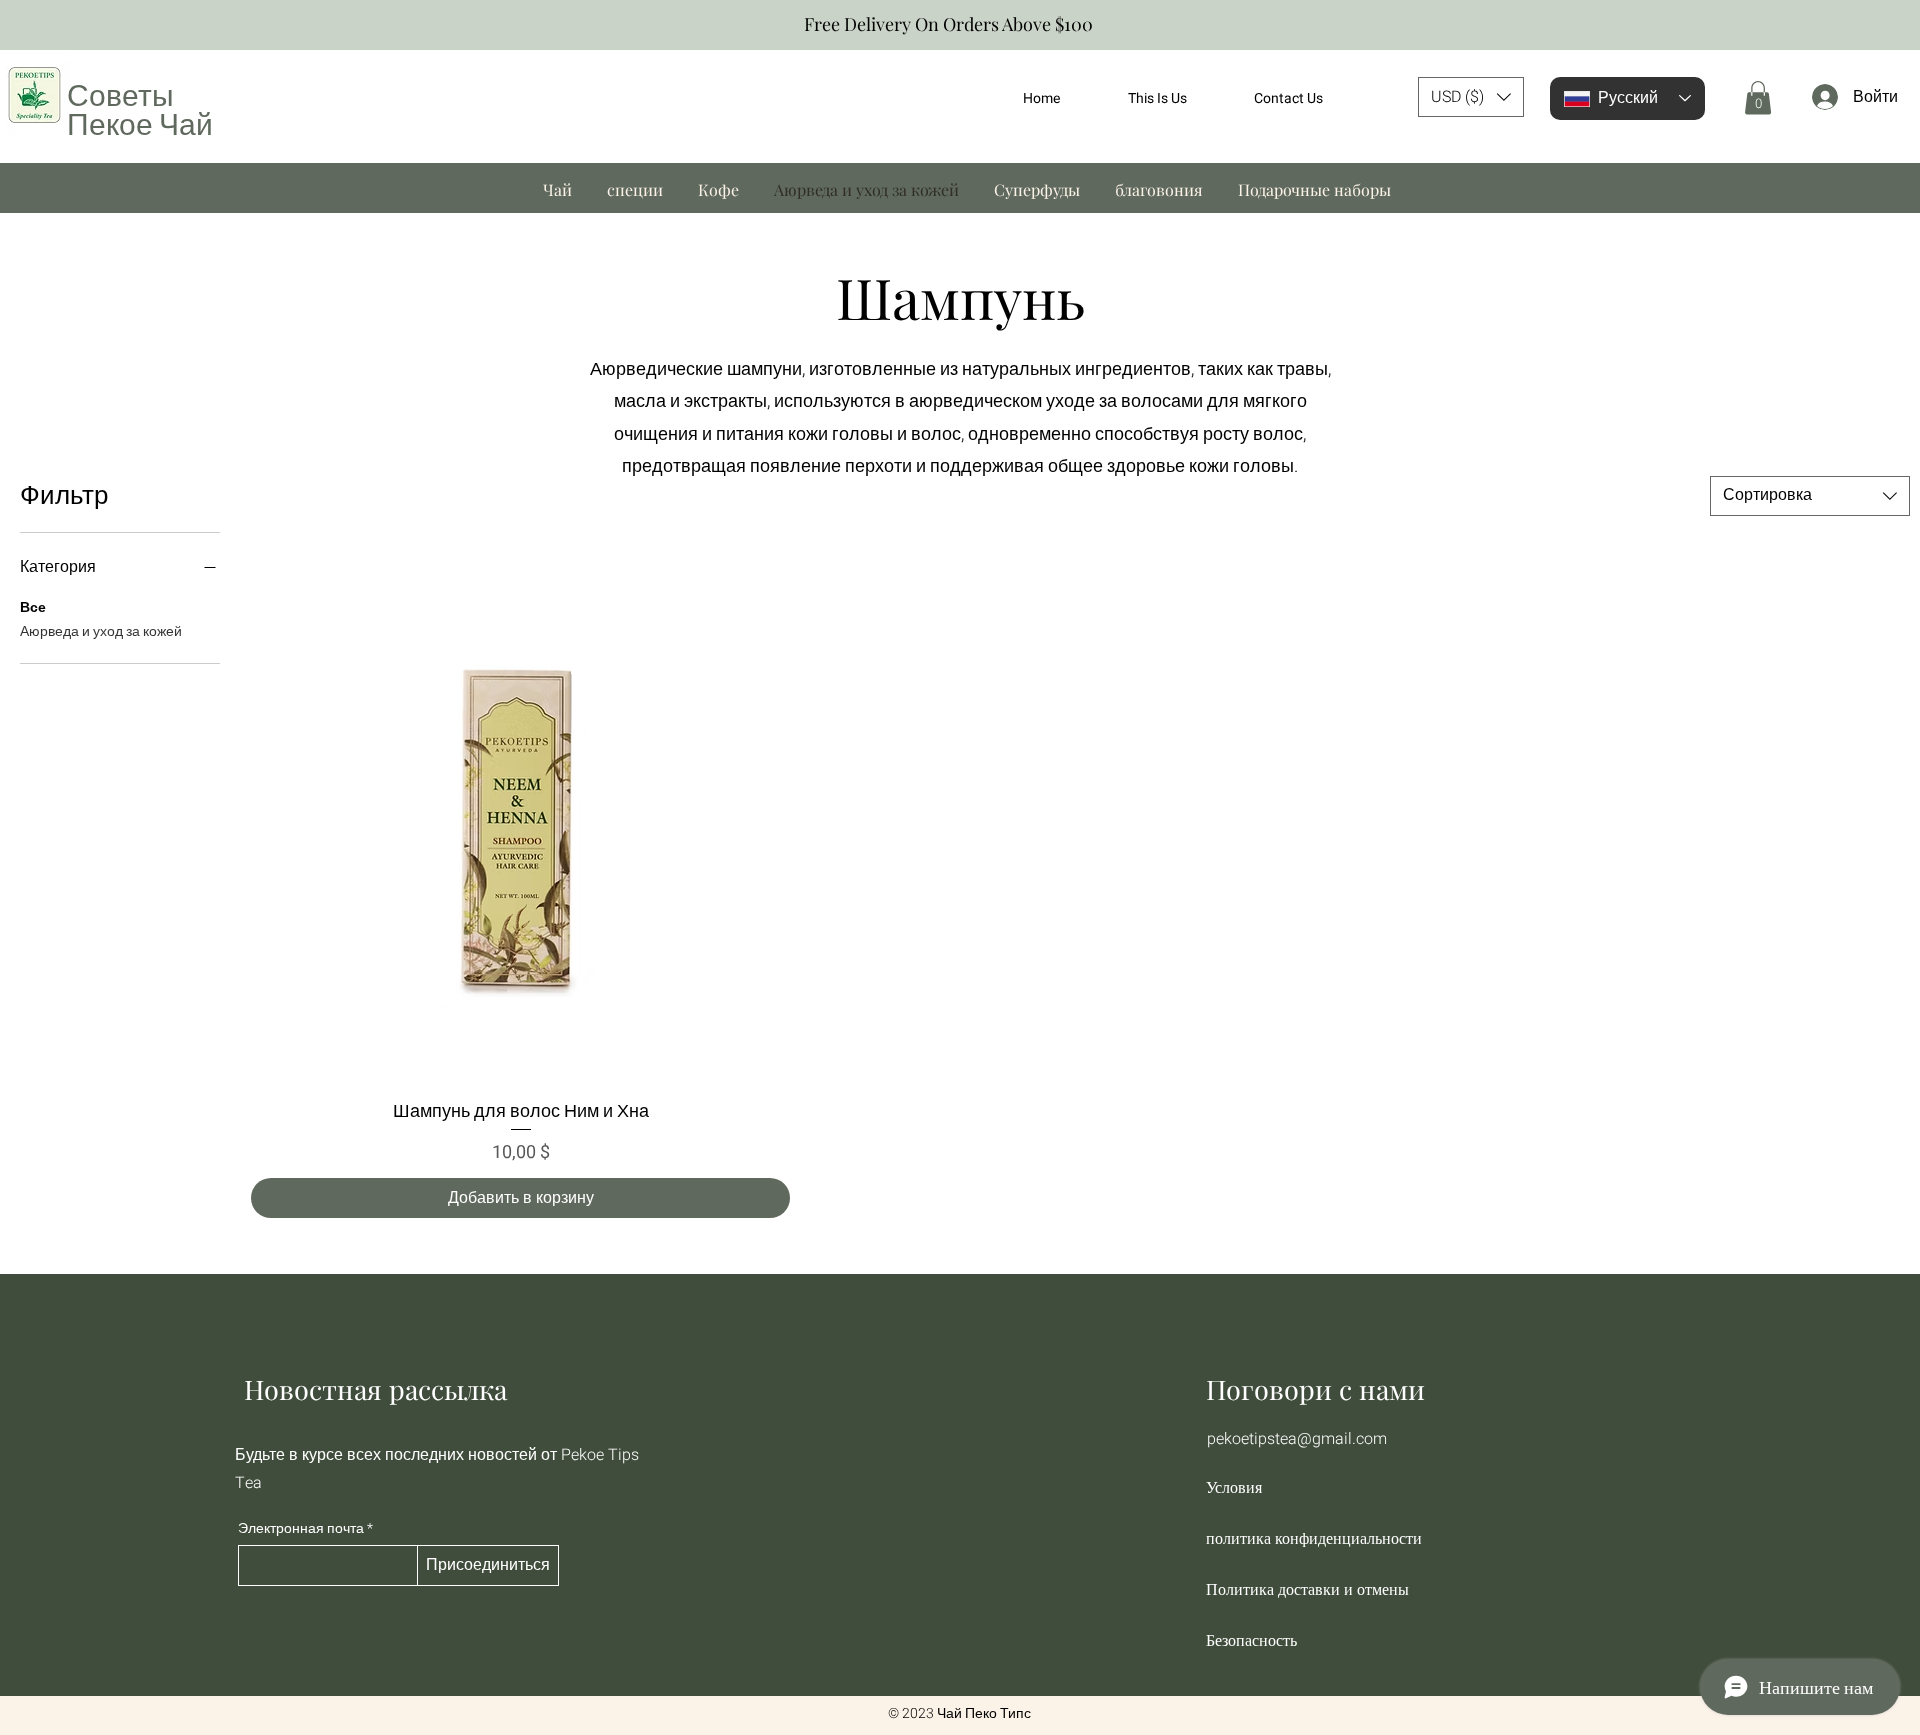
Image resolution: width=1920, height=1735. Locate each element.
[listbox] (1471, 97)
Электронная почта (301, 1529)
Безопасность (1251, 1640)
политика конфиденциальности (1312, 1538)
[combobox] (1810, 496)
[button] (1471, 97)
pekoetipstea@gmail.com (1297, 1439)
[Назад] (24, 25)
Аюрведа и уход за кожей (101, 631)
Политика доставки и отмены (1307, 1589)
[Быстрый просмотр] (520, 815)
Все (33, 607)
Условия (1234, 1487)
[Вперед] (1895, 25)
